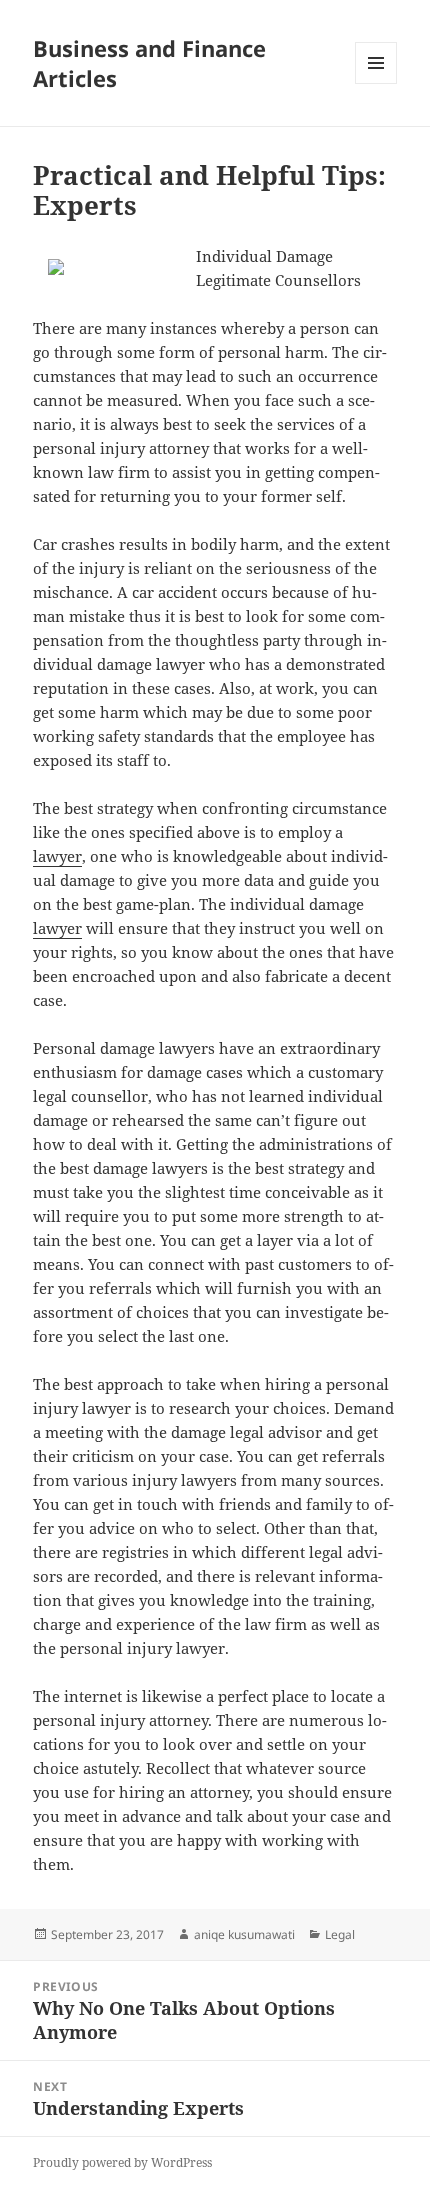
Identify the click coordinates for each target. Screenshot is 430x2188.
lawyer (57, 856)
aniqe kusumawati (244, 1934)
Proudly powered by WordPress (122, 2162)
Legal (340, 1934)
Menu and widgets (376, 83)
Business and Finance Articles (149, 63)
